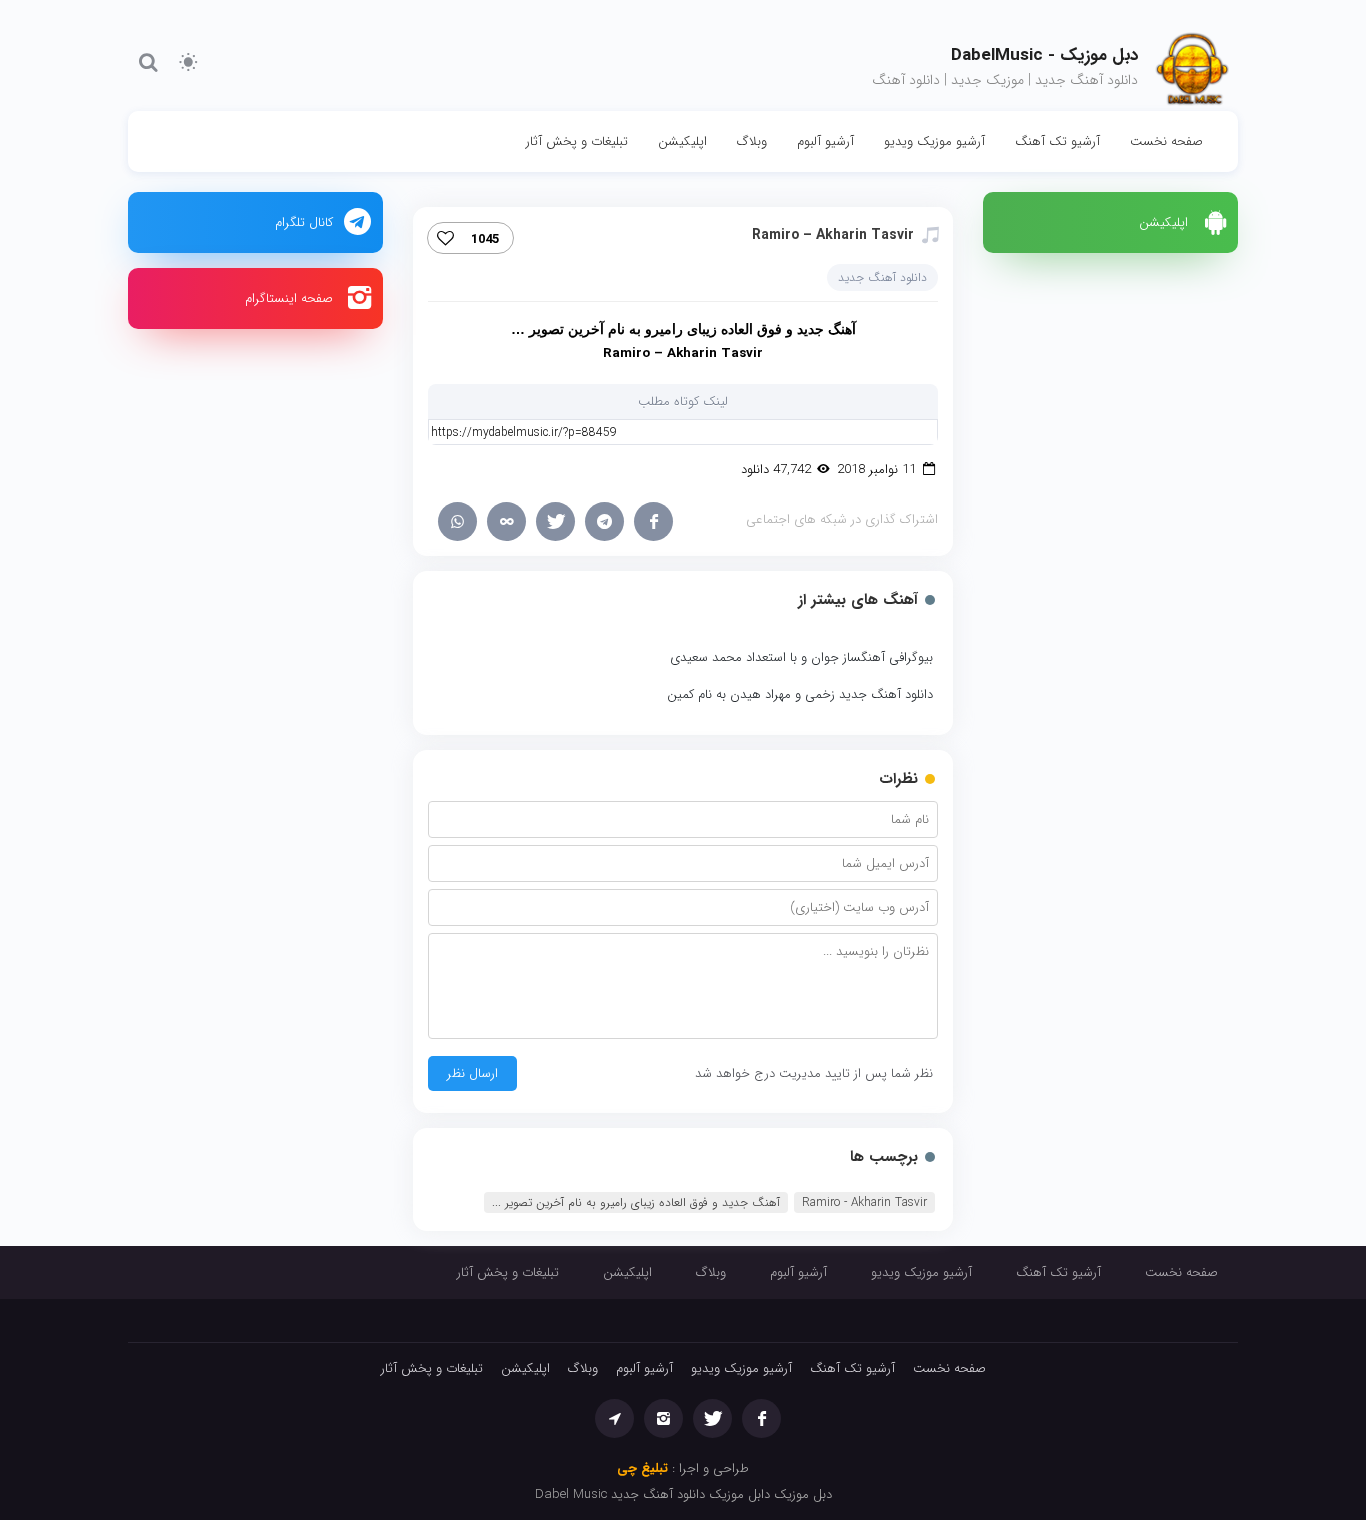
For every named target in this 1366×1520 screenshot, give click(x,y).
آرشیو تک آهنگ (1057, 141)
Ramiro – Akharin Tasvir (833, 235)
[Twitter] (555, 521)
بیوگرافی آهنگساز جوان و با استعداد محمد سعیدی (801, 657)
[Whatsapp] (457, 521)
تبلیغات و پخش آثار (577, 141)
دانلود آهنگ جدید (882, 277)
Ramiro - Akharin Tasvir (864, 1202)
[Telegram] (604, 521)
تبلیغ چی (642, 1468)
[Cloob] (506, 521)
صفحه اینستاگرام (289, 298)
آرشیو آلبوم (825, 141)
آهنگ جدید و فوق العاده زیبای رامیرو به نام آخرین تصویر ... (636, 1202)
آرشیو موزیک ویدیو (934, 141)
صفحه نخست (1166, 141)
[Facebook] (653, 521)
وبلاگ (752, 141)
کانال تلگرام (304, 222)
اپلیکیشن (682, 141)
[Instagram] (663, 1418)
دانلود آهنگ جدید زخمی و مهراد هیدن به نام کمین (800, 694)
